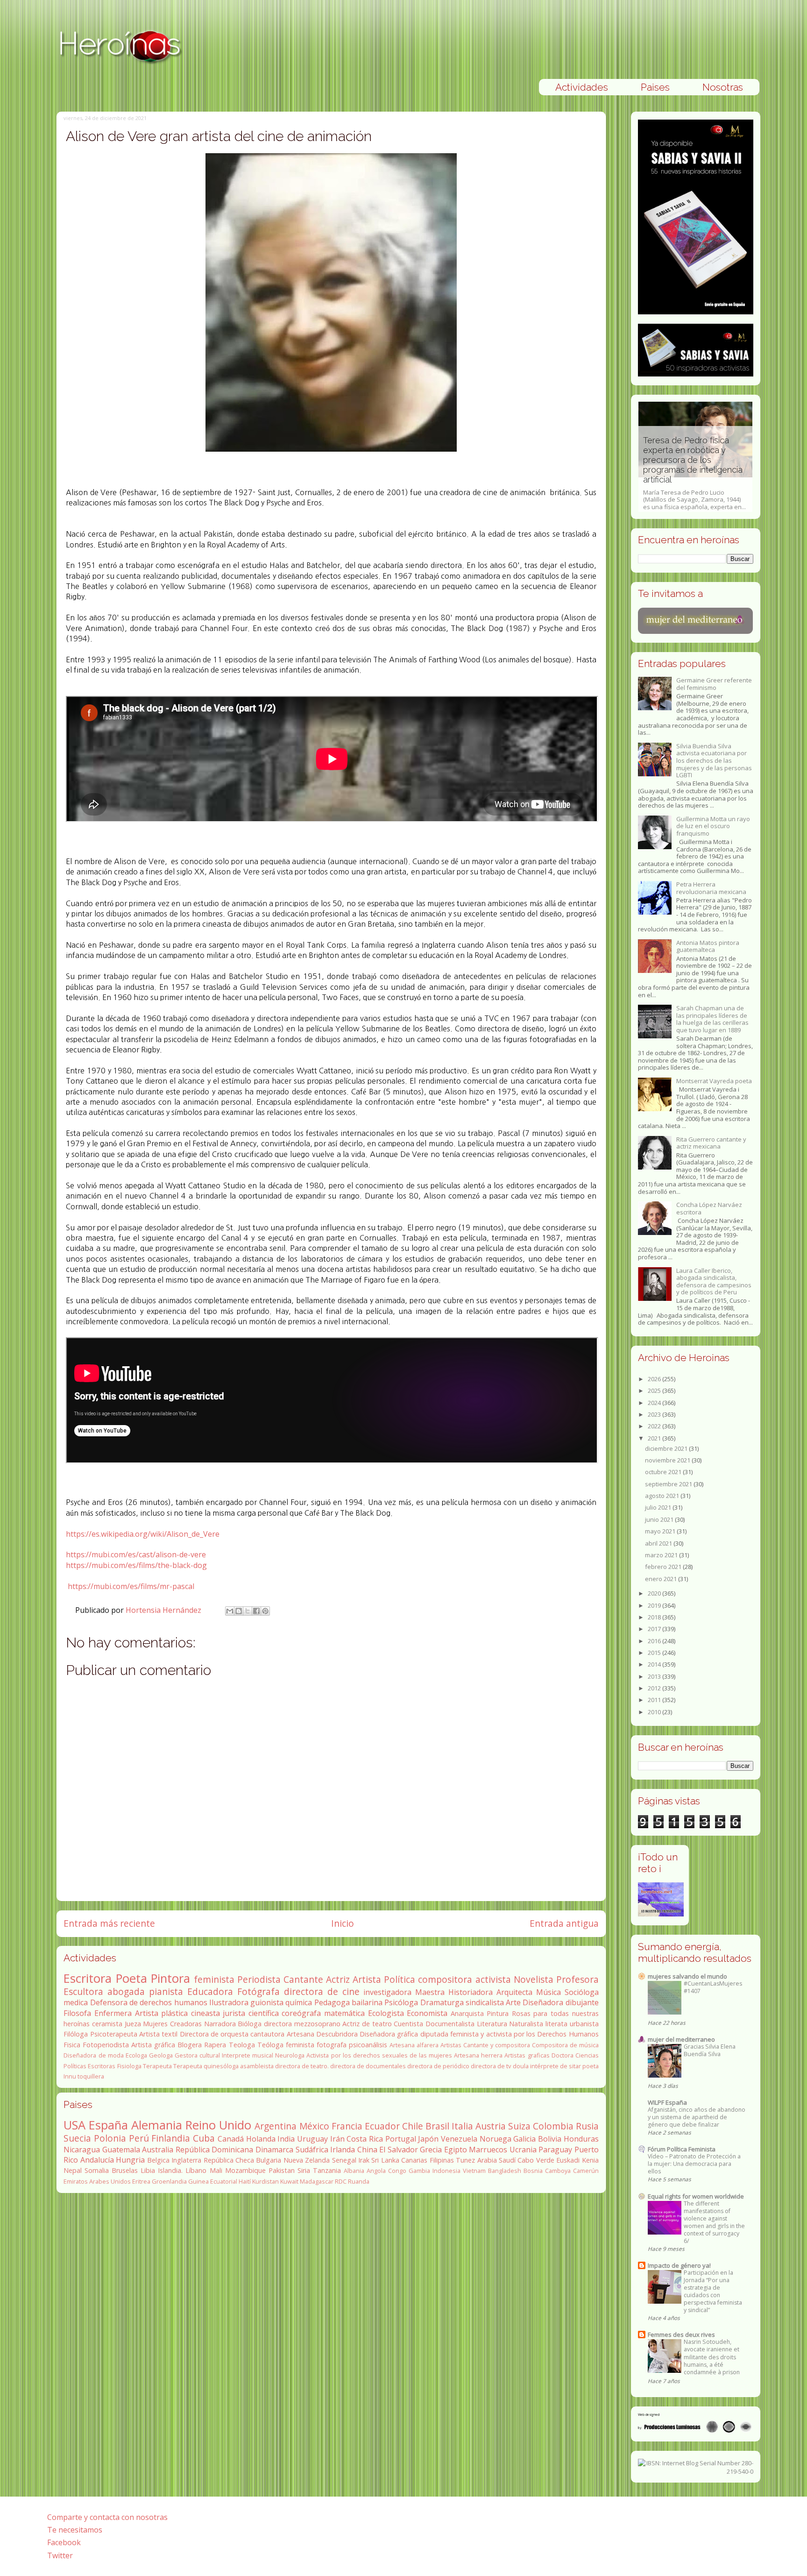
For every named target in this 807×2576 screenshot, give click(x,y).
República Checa (229, 2160)
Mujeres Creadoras (172, 2024)
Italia (462, 2126)
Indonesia (446, 2171)
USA (74, 2125)
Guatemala (121, 2150)
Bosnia (533, 2171)
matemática (344, 2013)
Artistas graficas (527, 2055)
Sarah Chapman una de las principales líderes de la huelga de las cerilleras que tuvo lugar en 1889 (712, 1019)
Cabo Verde (536, 2160)
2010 (655, 1712)
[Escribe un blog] (239, 1611)
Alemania (157, 2125)
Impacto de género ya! (679, 2265)
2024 (655, 1403)
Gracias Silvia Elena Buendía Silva (710, 2050)
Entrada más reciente (109, 1923)
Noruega (496, 2139)
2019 (655, 1605)
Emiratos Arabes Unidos (97, 2181)
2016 (655, 1641)
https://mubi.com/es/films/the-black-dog (136, 1565)
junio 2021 (660, 1519)
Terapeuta (157, 2066)
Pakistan (282, 2170)
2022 (655, 1426)
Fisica (72, 2045)
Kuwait (289, 2181)
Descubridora (337, 2034)
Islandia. (170, 2170)
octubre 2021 (664, 1472)
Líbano (196, 2170)
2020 (655, 1593)
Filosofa (77, 2013)
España (108, 2125)
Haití (245, 2181)
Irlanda (343, 2150)
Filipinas (442, 2160)
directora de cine (322, 1991)
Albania (354, 2171)
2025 (655, 1391)
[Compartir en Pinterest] (265, 1611)
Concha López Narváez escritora (709, 1208)
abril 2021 (659, 1543)
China (367, 2150)
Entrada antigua (564, 1923)
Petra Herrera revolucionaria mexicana (711, 888)
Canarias (414, 2160)
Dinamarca (274, 2150)
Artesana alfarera (414, 2045)
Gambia (419, 2171)
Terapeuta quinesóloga (206, 2066)
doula (521, 2066)
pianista (166, 1991)
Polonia (110, 2138)
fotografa (332, 2045)
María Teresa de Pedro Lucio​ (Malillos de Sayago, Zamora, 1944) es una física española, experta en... (694, 473)
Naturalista (526, 2024)
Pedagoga (332, 2002)
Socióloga (582, 1992)
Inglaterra (186, 2160)
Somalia (97, 2170)
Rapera (215, 2045)
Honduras (581, 2139)
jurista (234, 2013)
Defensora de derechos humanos (149, 2002)
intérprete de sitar (556, 2066)
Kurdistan (265, 2181)
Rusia (587, 2126)
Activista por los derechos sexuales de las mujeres (379, 2055)
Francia (347, 2126)
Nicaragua (82, 2150)
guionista (267, 2002)
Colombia (553, 2126)
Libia (148, 2170)
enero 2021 (662, 1579)
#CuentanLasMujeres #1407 (713, 1987)
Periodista (259, 1979)
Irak (364, 2160)
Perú (139, 2138)
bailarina (367, 2002)
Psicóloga (401, 2002)
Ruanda (359, 2181)
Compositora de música (565, 2045)
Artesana (301, 2034)
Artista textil (158, 2034)
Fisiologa (129, 2066)
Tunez (465, 2160)
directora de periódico (438, 2066)
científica (264, 2013)
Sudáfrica (312, 2150)
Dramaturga (442, 2002)
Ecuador (382, 2126)
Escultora (83, 1991)
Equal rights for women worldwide (696, 2196)
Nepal (73, 2170)
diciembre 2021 (667, 1448)
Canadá (231, 2139)
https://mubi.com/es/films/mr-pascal (130, 1586)
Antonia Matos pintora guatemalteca (708, 946)
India (286, 2139)
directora (278, 2024)
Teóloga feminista (286, 2045)
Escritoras (102, 2066)
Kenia (590, 2160)
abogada (126, 1991)
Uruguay (312, 2139)
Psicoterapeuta (114, 2034)
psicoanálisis (368, 2045)
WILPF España (667, 2102)
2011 (655, 1700)
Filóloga (76, 2034)
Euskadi (568, 2160)
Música (549, 1992)
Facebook (64, 2542)
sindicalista (485, 2002)
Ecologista (386, 2013)
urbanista (584, 2024)
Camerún (586, 2171)
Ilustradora (229, 2002)
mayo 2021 (661, 1531)
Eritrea (141, 2181)
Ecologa (136, 2055)
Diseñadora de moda (93, 2055)
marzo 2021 (662, 1555)
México (314, 2126)
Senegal (344, 2160)
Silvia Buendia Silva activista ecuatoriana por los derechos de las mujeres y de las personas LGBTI (714, 760)
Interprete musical (248, 2055)
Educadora (210, 1991)
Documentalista (450, 2024)
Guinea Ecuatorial (213, 2181)
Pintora (170, 1978)
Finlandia (171, 2138)
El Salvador (399, 2150)
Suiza (519, 2126)
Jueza (133, 2024)
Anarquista (467, 2013)
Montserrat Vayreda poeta (714, 1081)
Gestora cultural (197, 2055)
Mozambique (245, 2170)
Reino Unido (218, 2125)
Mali (216, 2170)
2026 (655, 1379)
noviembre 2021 (668, 1460)
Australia (158, 2150)
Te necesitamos (75, 2530)
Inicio (343, 1923)
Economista (427, 2013)
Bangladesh (505, 2171)
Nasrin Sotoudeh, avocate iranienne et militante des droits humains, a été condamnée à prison (712, 2357)
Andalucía (97, 2160)
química (299, 2002)
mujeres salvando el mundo (687, 1976)
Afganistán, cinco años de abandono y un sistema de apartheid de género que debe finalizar (697, 2117)
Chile (413, 2126)
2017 (655, 1629)
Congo (397, 2171)
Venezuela (459, 2139)
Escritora (88, 1978)
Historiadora (471, 1992)
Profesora (577, 1979)
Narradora (220, 2024)
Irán (337, 2139)
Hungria (130, 2160)
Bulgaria (269, 2160)
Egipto (456, 2150)
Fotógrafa (258, 1991)
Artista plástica (162, 2013)
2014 (655, 1664)
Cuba (204, 2138)
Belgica (158, 2160)
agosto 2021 (663, 1496)
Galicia (524, 2139)
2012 (655, 1688)
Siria (304, 2170)
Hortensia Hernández (164, 1610)
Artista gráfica (153, 2045)
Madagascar (317, 2181)
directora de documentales (368, 2066)
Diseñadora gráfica (389, 2034)
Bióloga (250, 2024)
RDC (341, 2181)
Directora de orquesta (214, 2034)
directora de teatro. (302, 2066)
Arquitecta (514, 1992)
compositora (445, 1979)
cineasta (205, 2013)
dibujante (582, 2002)
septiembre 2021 (669, 1484)
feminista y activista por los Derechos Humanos (524, 2034)
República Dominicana (215, 2150)
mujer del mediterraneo (681, 2039)
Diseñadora (543, 2002)
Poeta (131, 1978)
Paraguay (555, 2150)
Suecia (77, 2138)
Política (400, 1979)
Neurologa (290, 2055)
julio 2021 (659, 1507)
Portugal (401, 2139)
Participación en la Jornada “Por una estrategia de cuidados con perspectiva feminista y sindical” (713, 2291)
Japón (428, 2139)
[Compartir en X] (248, 1611)
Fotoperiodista (106, 2045)
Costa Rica (365, 2139)
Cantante (303, 1979)
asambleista (257, 2066)
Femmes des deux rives (681, 2335)
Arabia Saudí (496, 2160)
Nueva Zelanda (307, 2160)
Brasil (437, 2126)
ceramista (107, 2024)
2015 (655, 1653)
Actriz (338, 1979)
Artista (367, 1979)
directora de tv (491, 2066)
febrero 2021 (664, 1567)
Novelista (534, 1979)
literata (556, 2024)
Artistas (451, 2045)
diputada (434, 2034)
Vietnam (474, 2171)
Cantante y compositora (497, 2045)
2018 (655, 1617)
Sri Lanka (385, 2160)
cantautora (267, 2034)
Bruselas (125, 2170)
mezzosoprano (317, 2024)
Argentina (276, 2126)
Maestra (430, 1992)
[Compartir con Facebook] (256, 1611)
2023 (655, 1414)
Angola (376, 2171)
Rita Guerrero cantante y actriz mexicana (711, 1143)
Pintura (498, 2013)
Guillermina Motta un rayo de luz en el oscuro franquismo (713, 826)
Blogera (190, 2045)
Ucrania (523, 2150)
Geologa (161, 2055)
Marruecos (488, 2150)
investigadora (387, 1992)
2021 (655, 1438)
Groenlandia (169, 2181)
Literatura (492, 2024)
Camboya (558, 2171)
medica (76, 2002)
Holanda (261, 2139)
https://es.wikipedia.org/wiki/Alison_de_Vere (143, 1534)
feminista (214, 1979)
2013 (655, 1676)
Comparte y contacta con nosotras (107, 2517)
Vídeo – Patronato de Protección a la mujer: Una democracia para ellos (694, 2164)
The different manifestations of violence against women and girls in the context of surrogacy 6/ (714, 2222)
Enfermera (113, 2013)
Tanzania (327, 2170)
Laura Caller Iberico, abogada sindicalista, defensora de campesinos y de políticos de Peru (714, 1281)
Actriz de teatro (367, 2024)
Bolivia (550, 2139)
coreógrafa (301, 2013)
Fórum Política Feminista (682, 2149)
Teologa (242, 2045)
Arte (513, 2002)
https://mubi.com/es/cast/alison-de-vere (136, 1554)
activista (493, 1979)
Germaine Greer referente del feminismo (714, 684)
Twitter (60, 2555)
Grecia (431, 2150)
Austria (491, 2126)
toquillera (91, 2076)
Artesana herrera (478, 2055)
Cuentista (408, 2024)
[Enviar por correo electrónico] (230, 1611)
